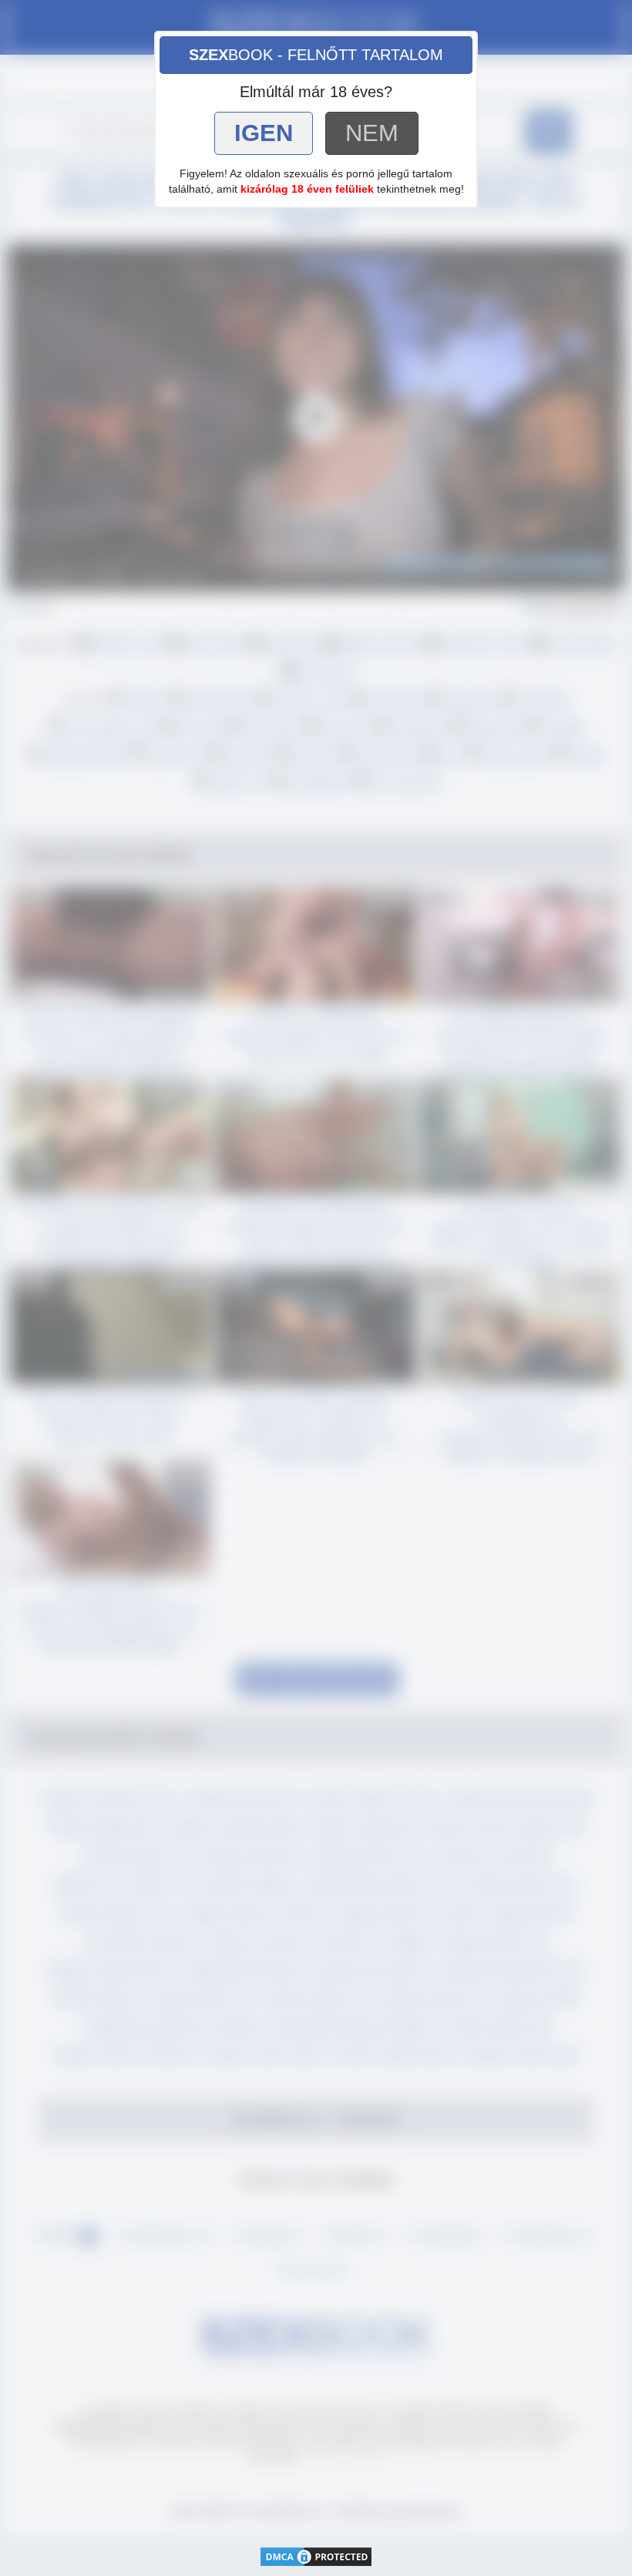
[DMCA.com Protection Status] (316, 2556)
